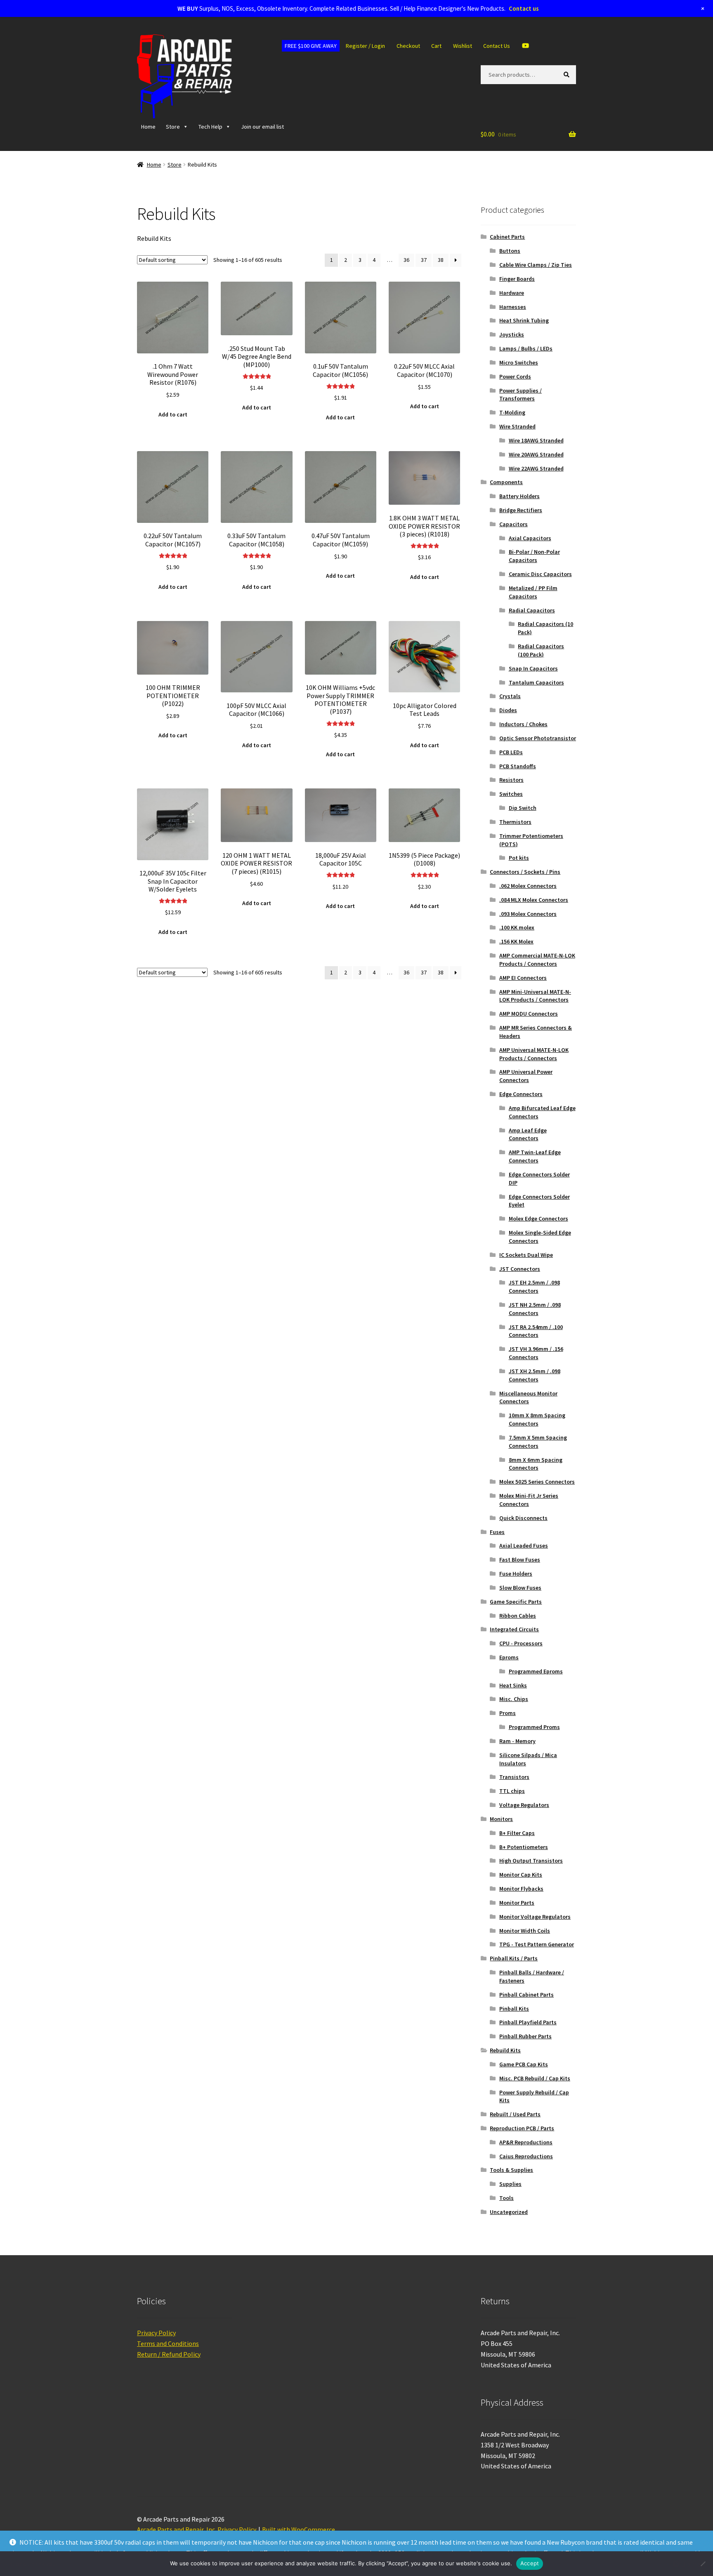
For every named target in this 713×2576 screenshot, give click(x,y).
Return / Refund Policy (169, 2354)
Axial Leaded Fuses (524, 1546)
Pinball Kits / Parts (514, 1958)
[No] (703, 2564)
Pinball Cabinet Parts (526, 1995)
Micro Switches (519, 362)
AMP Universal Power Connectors (526, 1076)
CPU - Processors (521, 1643)
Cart (436, 46)
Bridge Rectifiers (521, 510)
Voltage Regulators (524, 1805)
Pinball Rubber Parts (525, 2036)
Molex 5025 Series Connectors (537, 1482)
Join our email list (262, 127)
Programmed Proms (534, 1727)
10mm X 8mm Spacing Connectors (537, 1419)
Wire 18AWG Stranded (536, 440)
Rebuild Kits (505, 2050)
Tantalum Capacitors (536, 682)
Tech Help (210, 127)
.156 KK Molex (516, 941)
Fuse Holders (516, 1574)
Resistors (511, 780)
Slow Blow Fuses (520, 1588)
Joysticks (512, 334)
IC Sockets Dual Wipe (526, 1255)
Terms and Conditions (168, 2343)
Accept (530, 2563)
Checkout (408, 46)
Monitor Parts (517, 1903)
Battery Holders (519, 496)
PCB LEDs (511, 752)
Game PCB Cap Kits (524, 2064)
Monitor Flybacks (521, 1889)
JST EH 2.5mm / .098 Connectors (534, 1287)
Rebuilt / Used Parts (515, 2114)
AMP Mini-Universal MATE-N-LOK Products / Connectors (535, 996)
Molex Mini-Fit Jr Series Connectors (529, 1500)
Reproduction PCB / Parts (522, 2128)
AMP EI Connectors (523, 978)
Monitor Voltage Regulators (535, 1917)
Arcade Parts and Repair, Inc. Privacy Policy (197, 2529)
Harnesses (513, 307)
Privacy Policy (156, 2333)
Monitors (501, 1819)
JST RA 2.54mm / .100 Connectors (536, 1331)
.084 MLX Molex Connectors (534, 900)
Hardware (512, 293)
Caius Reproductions (526, 2156)
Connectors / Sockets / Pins (525, 872)
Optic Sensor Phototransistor (538, 738)
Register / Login (365, 46)
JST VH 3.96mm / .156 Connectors (536, 1353)
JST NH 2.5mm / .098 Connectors (535, 1309)
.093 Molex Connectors (528, 914)
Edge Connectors (521, 1094)
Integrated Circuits (514, 1629)
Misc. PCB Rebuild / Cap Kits (535, 2078)
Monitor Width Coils (525, 1931)
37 (424, 260)
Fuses (497, 1532)
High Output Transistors (531, 1861)
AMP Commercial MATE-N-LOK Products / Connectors (537, 960)
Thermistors (515, 822)
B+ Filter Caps (517, 1833)
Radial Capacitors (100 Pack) (541, 650)
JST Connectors (520, 1269)
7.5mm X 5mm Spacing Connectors (538, 1442)
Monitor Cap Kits (521, 1875)
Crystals (510, 696)
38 (441, 260)
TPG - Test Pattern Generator (537, 1944)
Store (173, 127)
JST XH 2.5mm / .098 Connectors (535, 1375)
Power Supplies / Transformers (521, 395)
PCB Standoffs (518, 766)
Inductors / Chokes (523, 724)
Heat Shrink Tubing (524, 320)
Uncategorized (509, 2212)
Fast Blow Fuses (520, 1560)
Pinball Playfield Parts (528, 2022)
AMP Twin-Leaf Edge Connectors (535, 1156)
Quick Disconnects (523, 1518)
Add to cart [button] (173, 414)
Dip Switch (523, 808)
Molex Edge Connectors (538, 1219)
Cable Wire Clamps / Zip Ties (536, 265)
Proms (508, 1713)
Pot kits (519, 858)
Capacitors (514, 524)
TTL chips (512, 1791)
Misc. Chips (514, 1699)
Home (148, 127)
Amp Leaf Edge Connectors (528, 1134)
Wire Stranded (517, 426)
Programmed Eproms (536, 1671)
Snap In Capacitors (533, 668)
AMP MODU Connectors (529, 1014)
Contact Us (497, 46)
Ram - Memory (517, 1741)
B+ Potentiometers (524, 1847)
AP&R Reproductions (526, 2142)
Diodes (508, 710)
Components (506, 482)
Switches (511, 794)
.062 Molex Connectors (528, 886)
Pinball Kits (514, 2009)
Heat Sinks (513, 1685)
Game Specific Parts (516, 1602)
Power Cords (515, 376)
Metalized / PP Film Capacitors (533, 592)
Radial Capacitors (532, 610)
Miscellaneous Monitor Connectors (528, 1397)
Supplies (510, 2184)
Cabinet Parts (507, 237)
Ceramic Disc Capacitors (540, 574)
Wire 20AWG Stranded (536, 454)
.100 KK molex (517, 927)
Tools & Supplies (511, 2170)
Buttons (510, 251)
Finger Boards (517, 279)
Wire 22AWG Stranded (536, 468)
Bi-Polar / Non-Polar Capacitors (534, 556)
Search (568, 74)
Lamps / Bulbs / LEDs (526, 348)
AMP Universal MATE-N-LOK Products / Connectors (534, 1054)
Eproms (509, 1657)
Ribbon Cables (518, 1616)
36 (406, 260)
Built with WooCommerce (299, 2529)
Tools (506, 2198)
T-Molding (512, 412)
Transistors (514, 1777)
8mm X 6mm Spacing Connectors (536, 1464)
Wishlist (463, 46)
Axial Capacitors (530, 538)
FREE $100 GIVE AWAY (311, 46)
